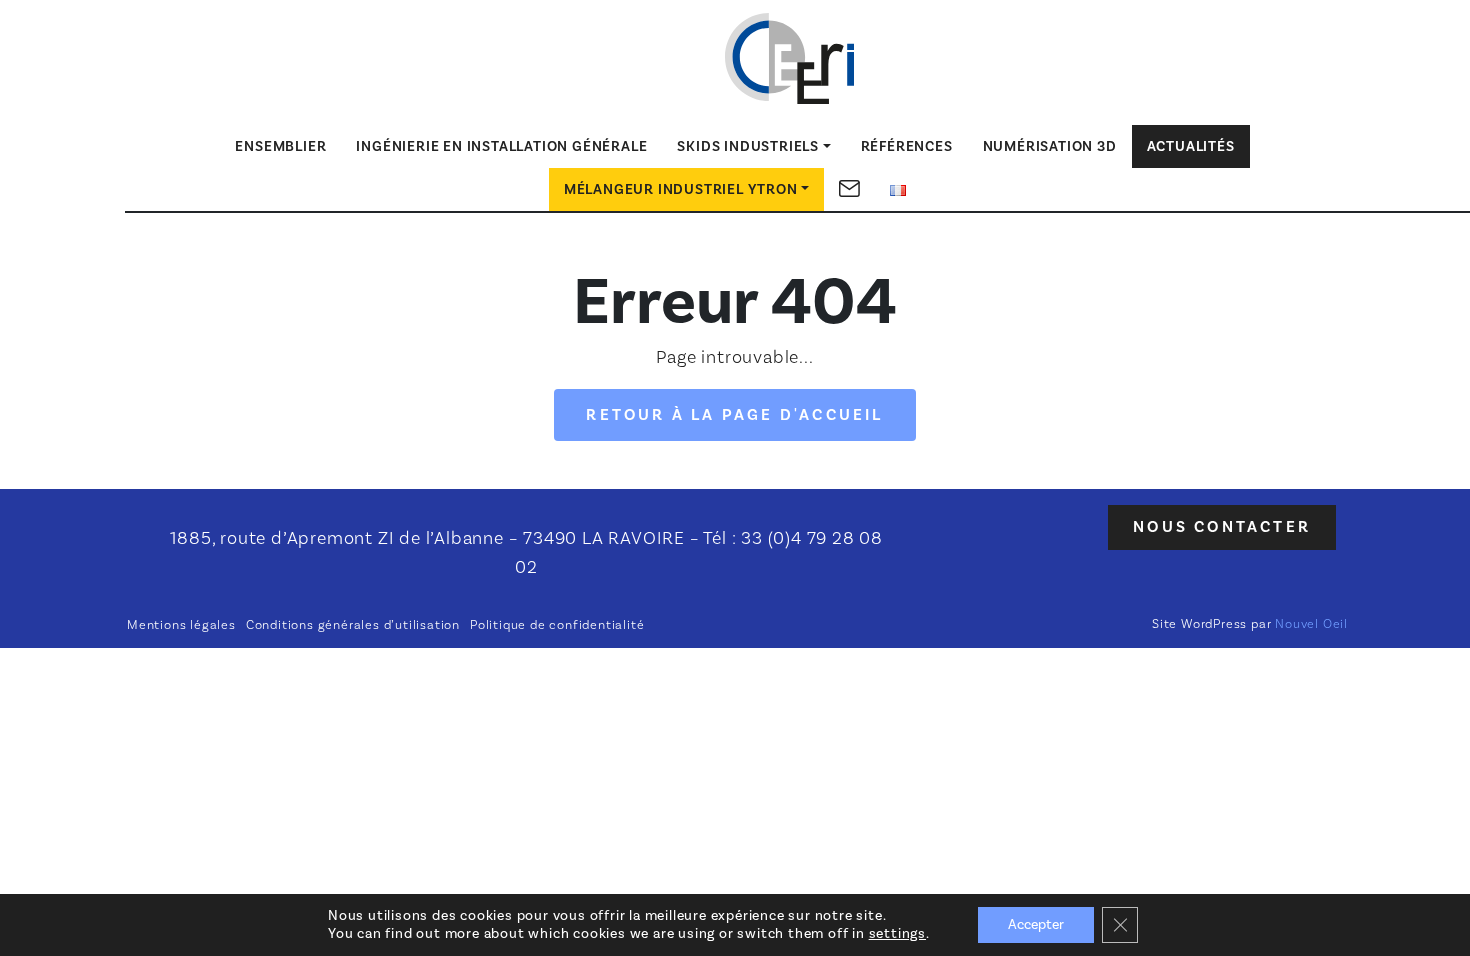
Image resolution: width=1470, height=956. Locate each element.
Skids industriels (748, 146)
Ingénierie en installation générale (501, 146)
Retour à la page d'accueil (734, 415)
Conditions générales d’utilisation (353, 625)
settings (897, 934)
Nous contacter (1222, 527)
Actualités (1191, 146)
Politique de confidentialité (557, 625)
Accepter (1036, 925)
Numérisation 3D (1050, 146)
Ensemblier (280, 146)
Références (907, 146)
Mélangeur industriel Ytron (681, 189)
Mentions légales (181, 625)
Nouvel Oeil (1311, 624)
